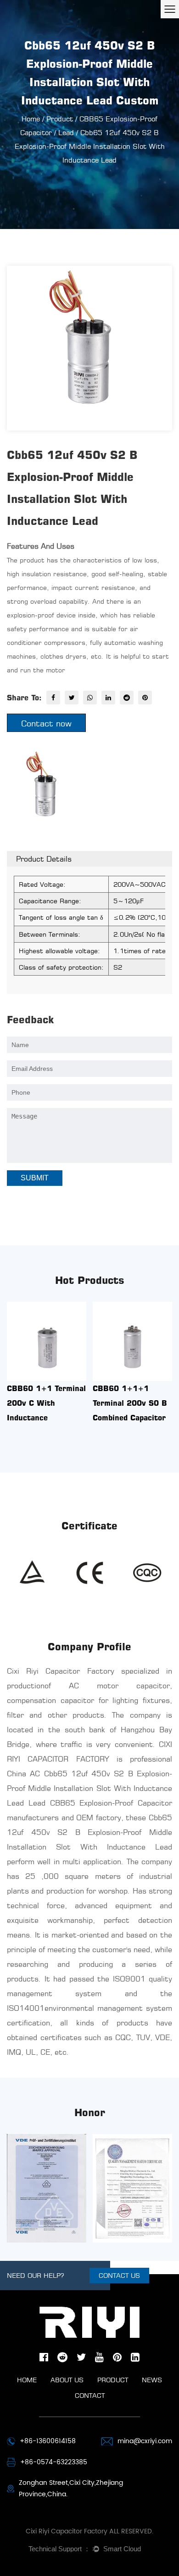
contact (90, 2395)
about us (67, 2380)
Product (60, 119)
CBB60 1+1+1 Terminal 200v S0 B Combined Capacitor (130, 1403)
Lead (66, 133)
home (27, 2380)
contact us (119, 2275)
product (113, 2380)
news (152, 2380)
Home (31, 119)
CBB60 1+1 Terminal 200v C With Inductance (46, 1403)
